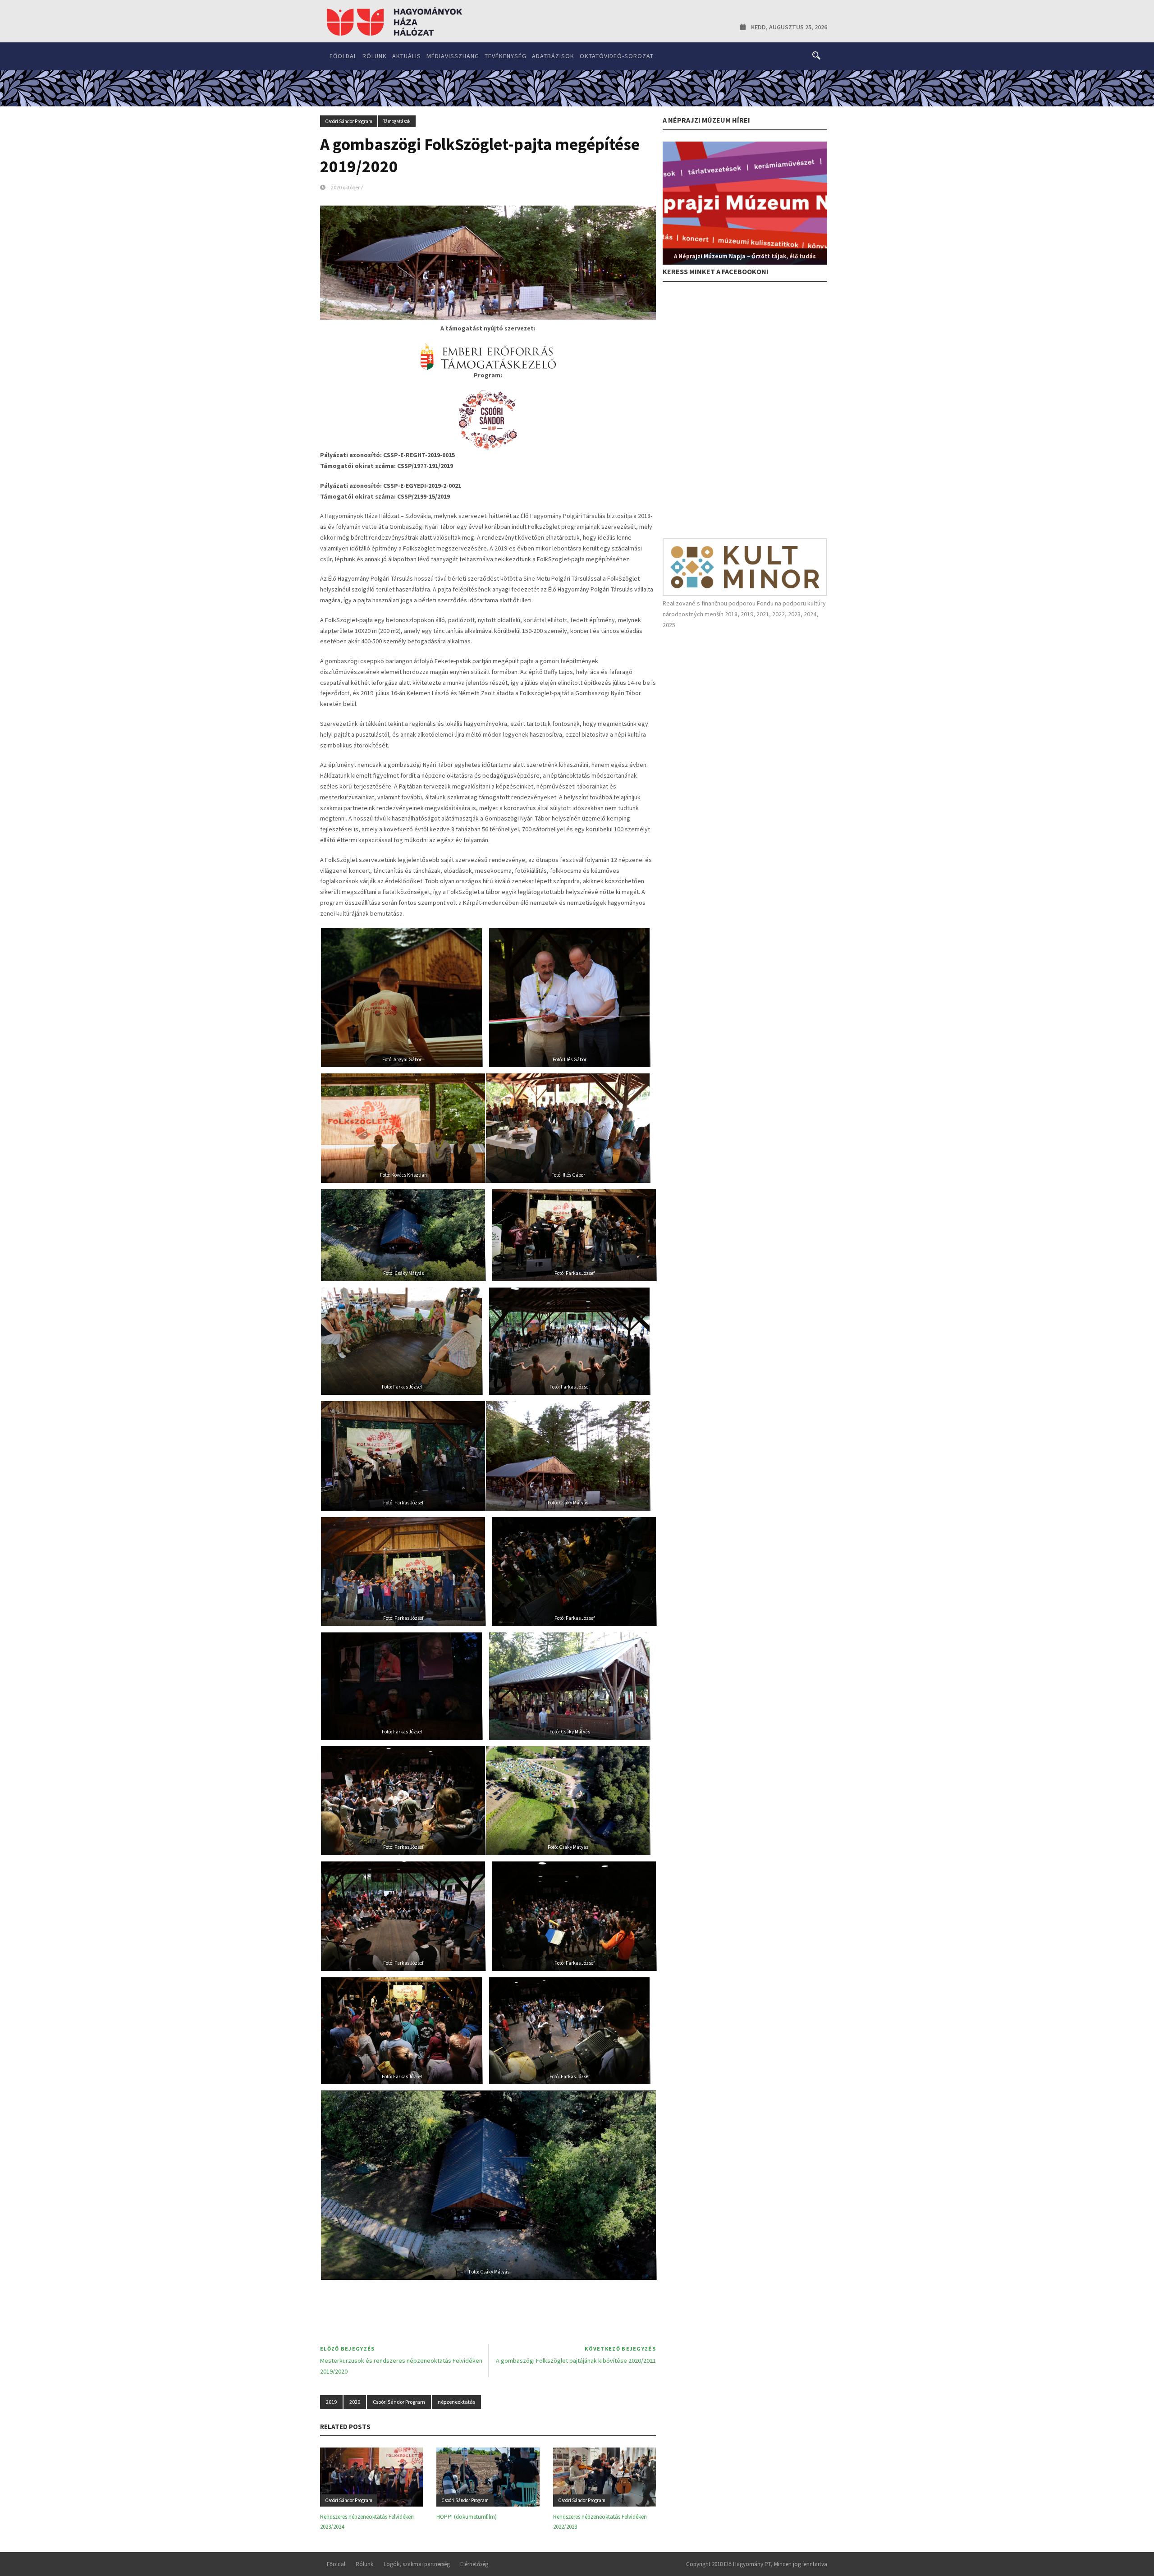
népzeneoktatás (456, 2402)
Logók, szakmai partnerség (417, 2564)
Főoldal (343, 56)
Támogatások (397, 121)
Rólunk (375, 56)
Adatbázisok (553, 56)
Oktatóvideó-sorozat (617, 56)
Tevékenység (506, 56)
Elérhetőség (474, 2564)
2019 (331, 2402)
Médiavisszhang (453, 56)
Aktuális (407, 56)
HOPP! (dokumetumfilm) (467, 2517)
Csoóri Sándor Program (349, 121)
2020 (355, 2402)
